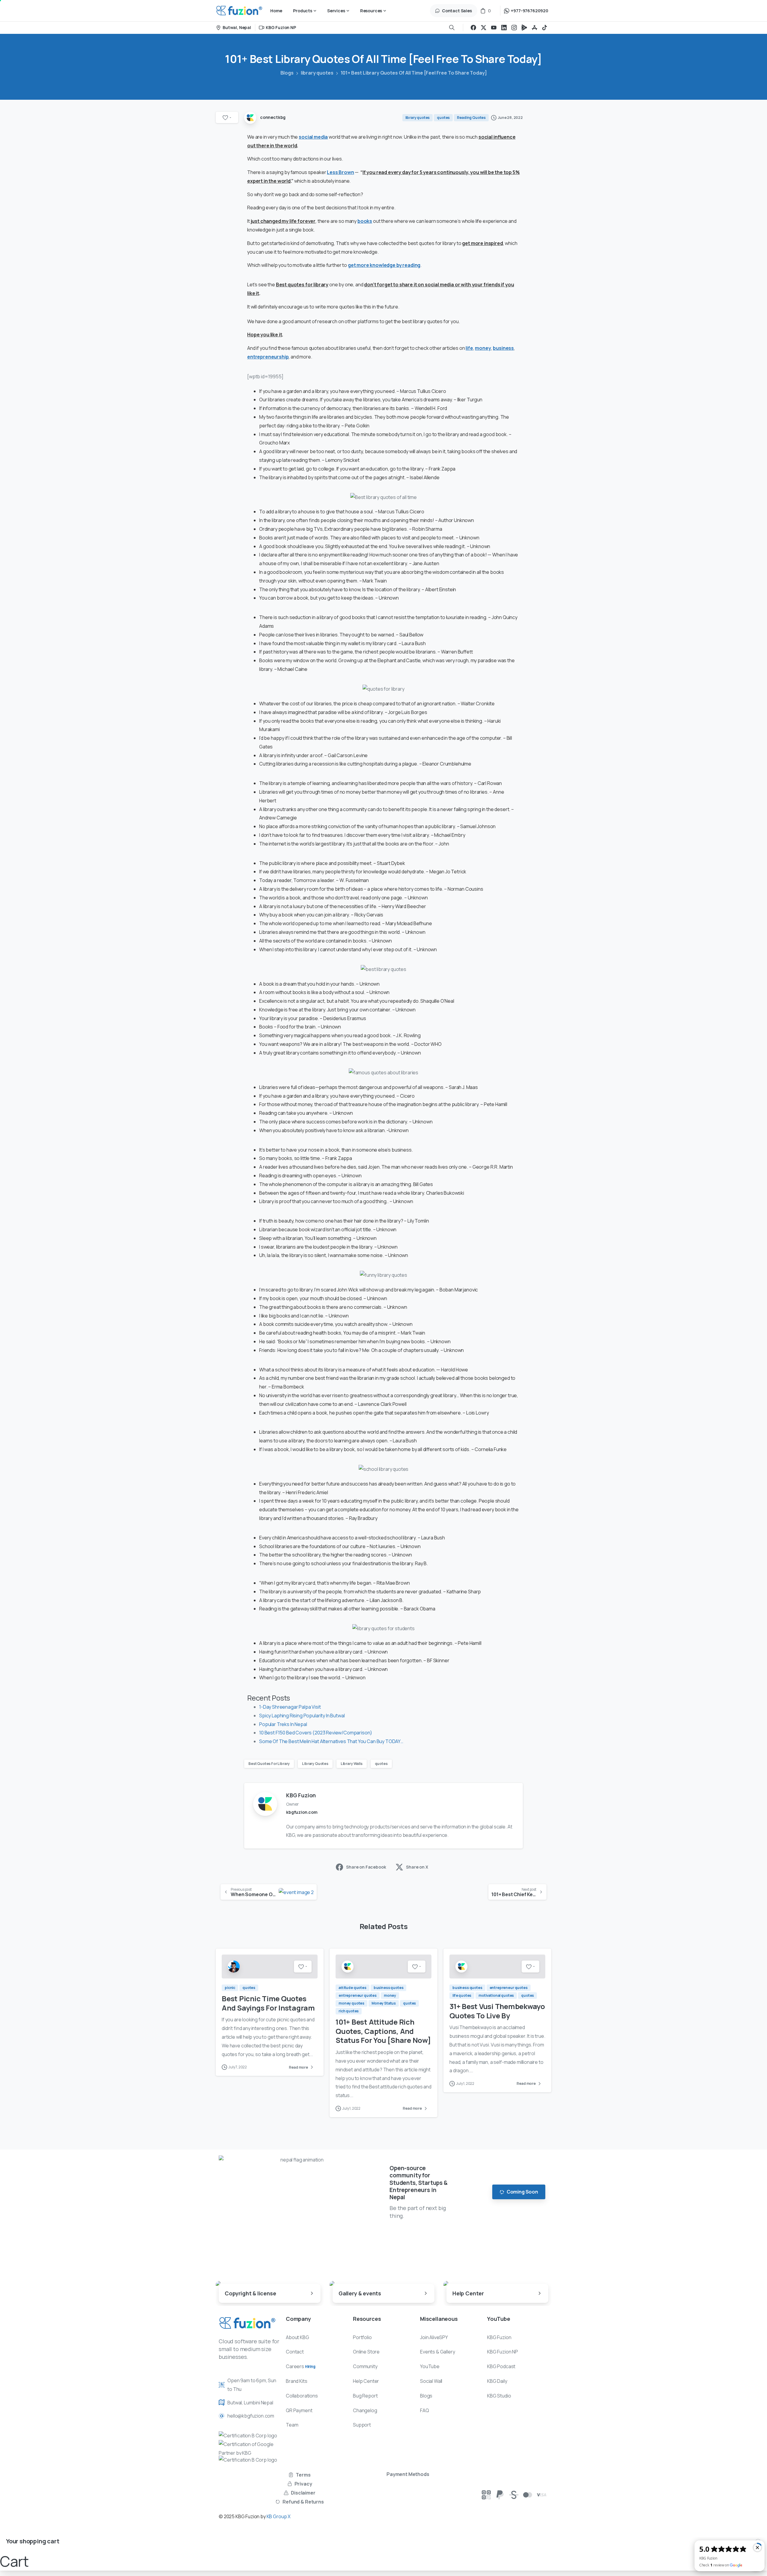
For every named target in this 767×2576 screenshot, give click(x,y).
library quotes (317, 73)
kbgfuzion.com (302, 1812)
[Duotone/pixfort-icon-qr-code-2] (486, 2494)
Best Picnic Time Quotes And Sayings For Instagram (268, 2003)
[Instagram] (514, 28)
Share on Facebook (366, 1867)
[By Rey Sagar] (234, 1966)
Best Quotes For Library (269, 1764)
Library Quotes (315, 1764)
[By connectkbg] (348, 1966)
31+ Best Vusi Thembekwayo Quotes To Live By (497, 2011)
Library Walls (352, 1764)
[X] (484, 28)
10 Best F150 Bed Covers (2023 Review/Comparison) (316, 1733)
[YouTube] (494, 28)
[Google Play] (524, 28)
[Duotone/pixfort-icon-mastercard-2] (528, 2494)
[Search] (452, 28)
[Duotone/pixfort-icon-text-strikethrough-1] (514, 2494)
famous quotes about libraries (324, 348)
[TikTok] (545, 28)
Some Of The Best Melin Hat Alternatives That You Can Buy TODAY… (331, 1741)
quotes (381, 1764)
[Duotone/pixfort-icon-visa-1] (541, 2494)
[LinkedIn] (504, 28)
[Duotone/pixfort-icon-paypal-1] (500, 2494)
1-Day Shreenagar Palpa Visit (290, 1707)
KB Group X (279, 2516)
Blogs (287, 73)
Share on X (417, 1867)
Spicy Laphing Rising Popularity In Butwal (302, 1716)
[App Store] (535, 28)
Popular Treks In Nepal (283, 1724)
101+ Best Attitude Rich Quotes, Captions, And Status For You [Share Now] (383, 2031)
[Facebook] (473, 28)
